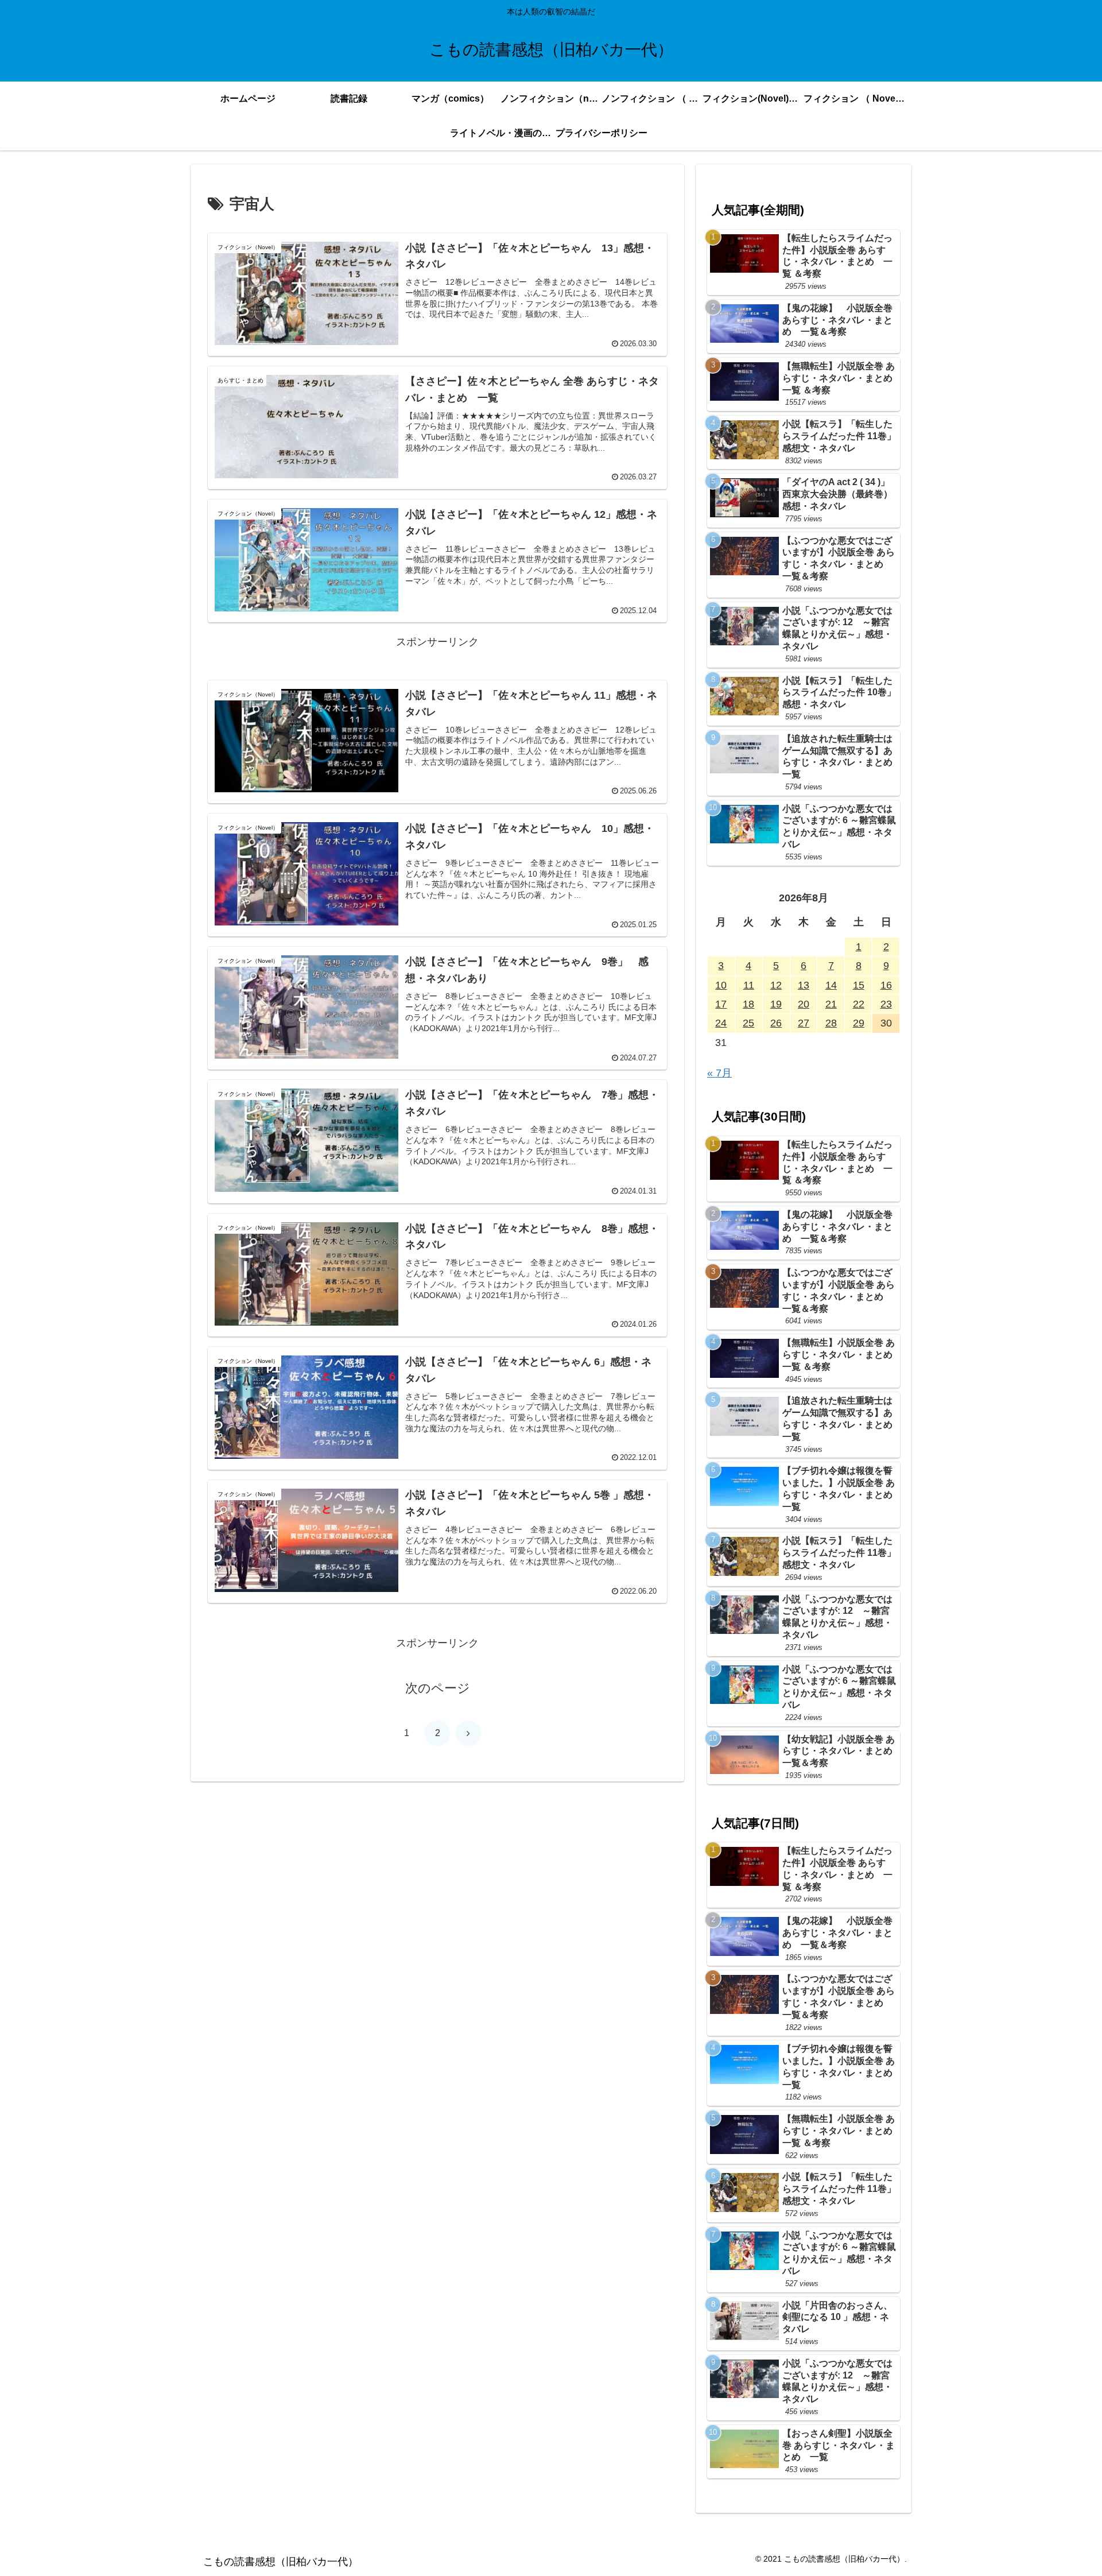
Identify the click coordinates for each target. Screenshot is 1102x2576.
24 (721, 1023)
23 (886, 1004)
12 (776, 985)
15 (859, 985)
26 (776, 1023)
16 (886, 985)
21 (831, 1004)
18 (748, 1004)
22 (859, 1004)
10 (721, 985)
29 (859, 1023)
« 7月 (719, 1073)
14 (831, 985)
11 (749, 985)
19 (776, 1004)
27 (804, 1023)
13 (804, 985)
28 (831, 1023)
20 (804, 1004)
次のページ (438, 1688)
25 (748, 1023)
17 (721, 1004)
